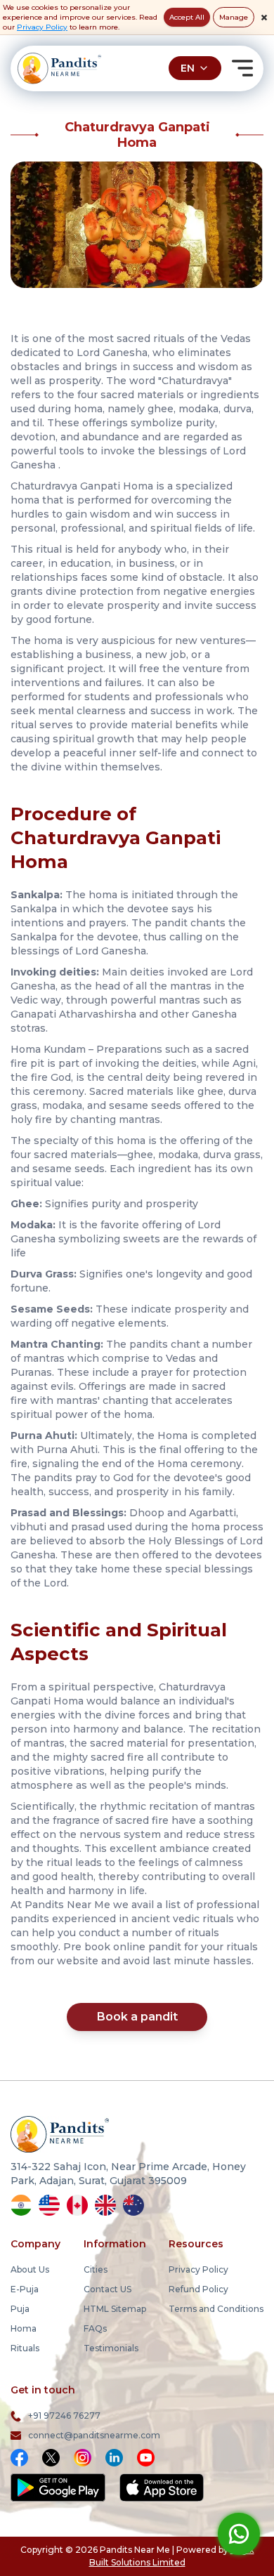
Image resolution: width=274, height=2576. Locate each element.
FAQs (95, 2328)
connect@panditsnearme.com (94, 2435)
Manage (234, 17)
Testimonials (111, 2348)
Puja (20, 2309)
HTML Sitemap (115, 2309)
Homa (24, 2328)
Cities (96, 2269)
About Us (30, 2269)
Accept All (187, 17)
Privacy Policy (42, 27)
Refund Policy (198, 2289)
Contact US (107, 2289)
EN (188, 68)
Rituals (25, 2348)
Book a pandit (137, 2017)
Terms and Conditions (216, 2309)
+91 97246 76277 (64, 2416)
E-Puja (25, 2289)
